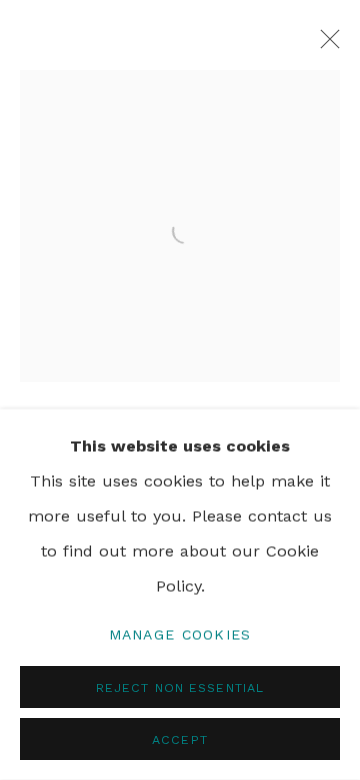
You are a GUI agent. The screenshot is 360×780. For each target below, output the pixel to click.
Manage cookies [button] (180, 634)
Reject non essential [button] (180, 687)
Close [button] (325, 45)
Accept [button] (180, 739)
